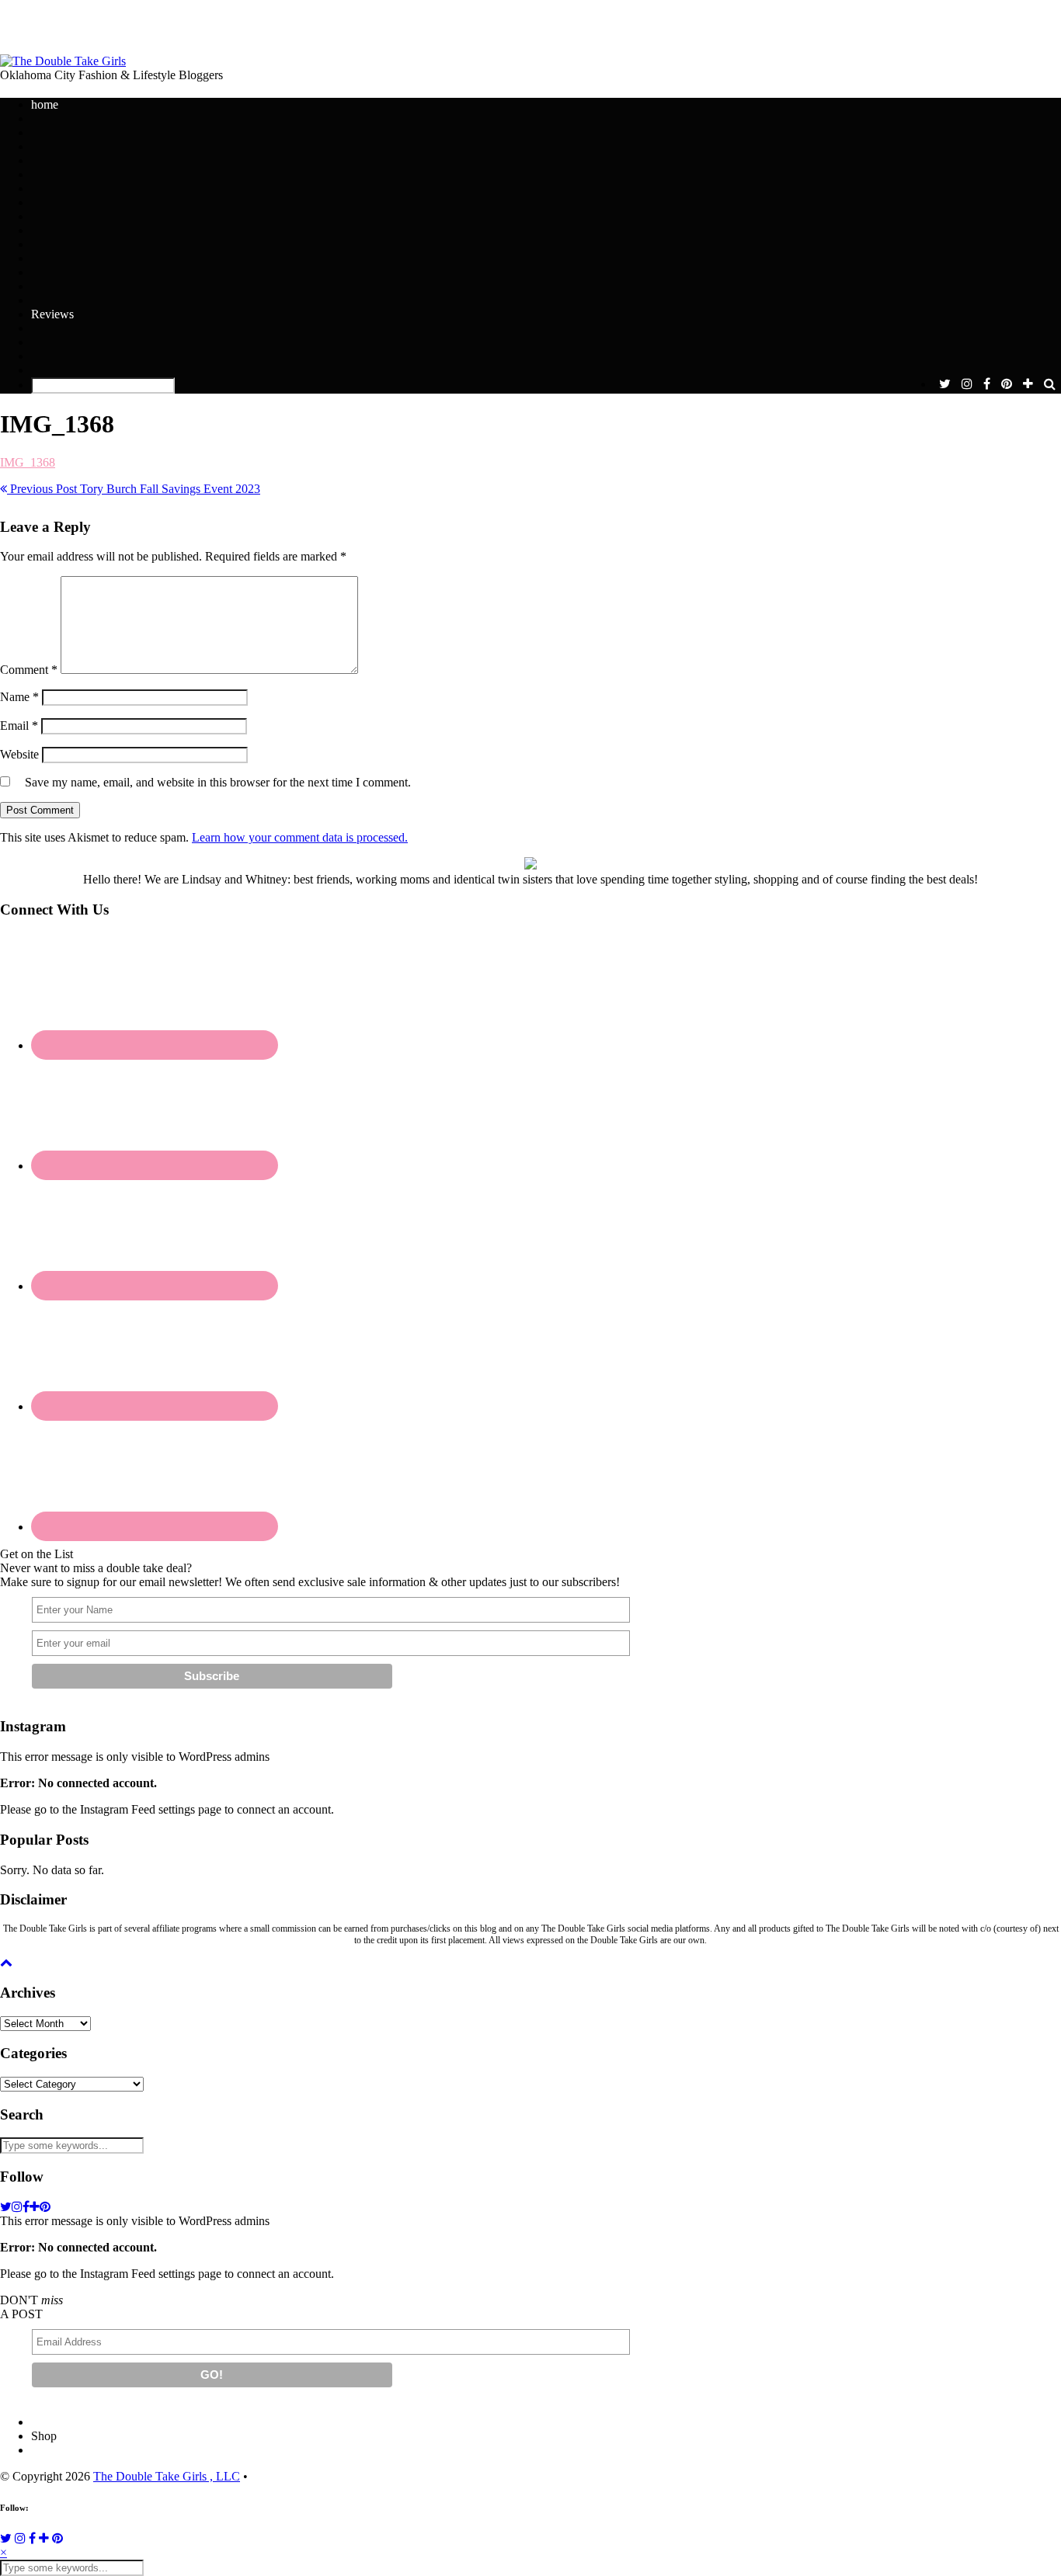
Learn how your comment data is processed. (300, 837)
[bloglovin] (1028, 384)
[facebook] (987, 384)
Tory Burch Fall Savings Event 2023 (134, 489)
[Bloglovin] (44, 2538)
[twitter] (945, 384)
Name (19, 697)
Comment (29, 670)
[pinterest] (1007, 384)
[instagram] (967, 384)
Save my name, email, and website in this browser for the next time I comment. (218, 782)
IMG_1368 (28, 462)
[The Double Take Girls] (63, 61)
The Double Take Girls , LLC (167, 2476)
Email (19, 726)
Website (19, 754)
